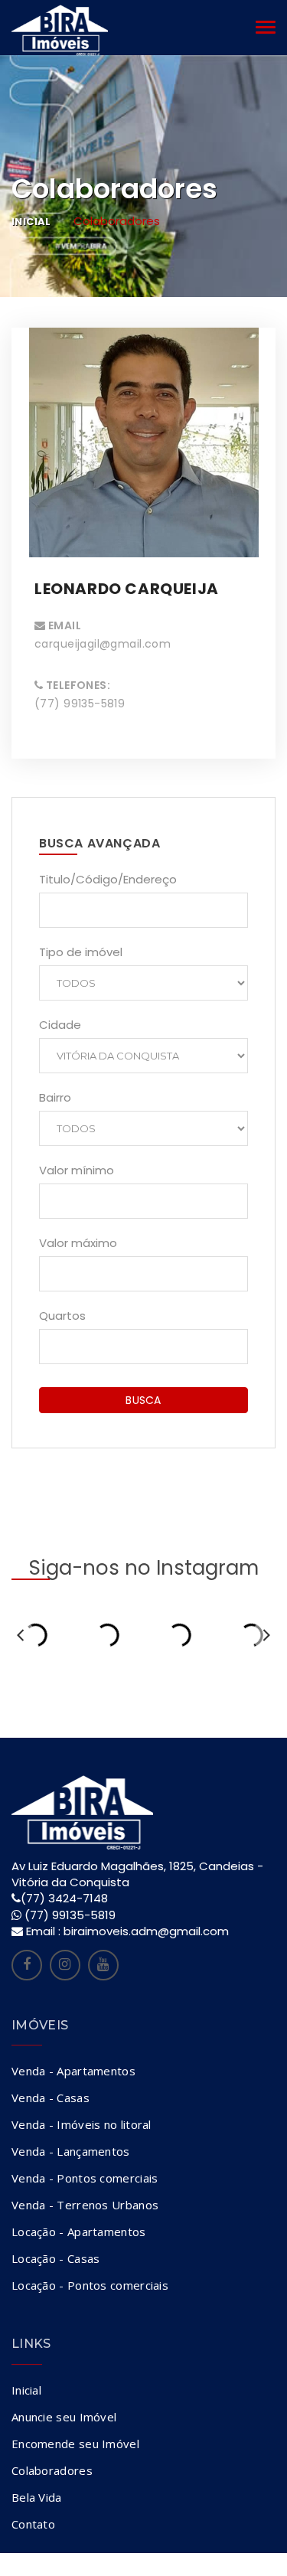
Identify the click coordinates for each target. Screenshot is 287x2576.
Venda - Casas (51, 2098)
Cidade (60, 1025)
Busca (143, 1400)
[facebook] (27, 1965)
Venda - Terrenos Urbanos (85, 2205)
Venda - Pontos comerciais (85, 2178)
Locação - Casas (56, 2258)
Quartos (62, 1316)
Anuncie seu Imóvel (64, 2417)
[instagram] (65, 1965)
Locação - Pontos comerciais (90, 2285)
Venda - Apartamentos (73, 2071)
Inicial (31, 222)
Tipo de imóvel (81, 952)
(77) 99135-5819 (70, 1915)
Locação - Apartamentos (79, 2232)
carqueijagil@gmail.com (103, 644)
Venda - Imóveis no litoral (82, 2124)
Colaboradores (52, 2470)
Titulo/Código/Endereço (108, 879)
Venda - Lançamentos (71, 2151)
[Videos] (103, 1965)
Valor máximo (78, 1243)
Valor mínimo (77, 1170)
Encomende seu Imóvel (75, 2444)
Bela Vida (37, 2497)
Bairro (55, 1097)
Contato (33, 2524)
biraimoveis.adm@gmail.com (146, 1931)
